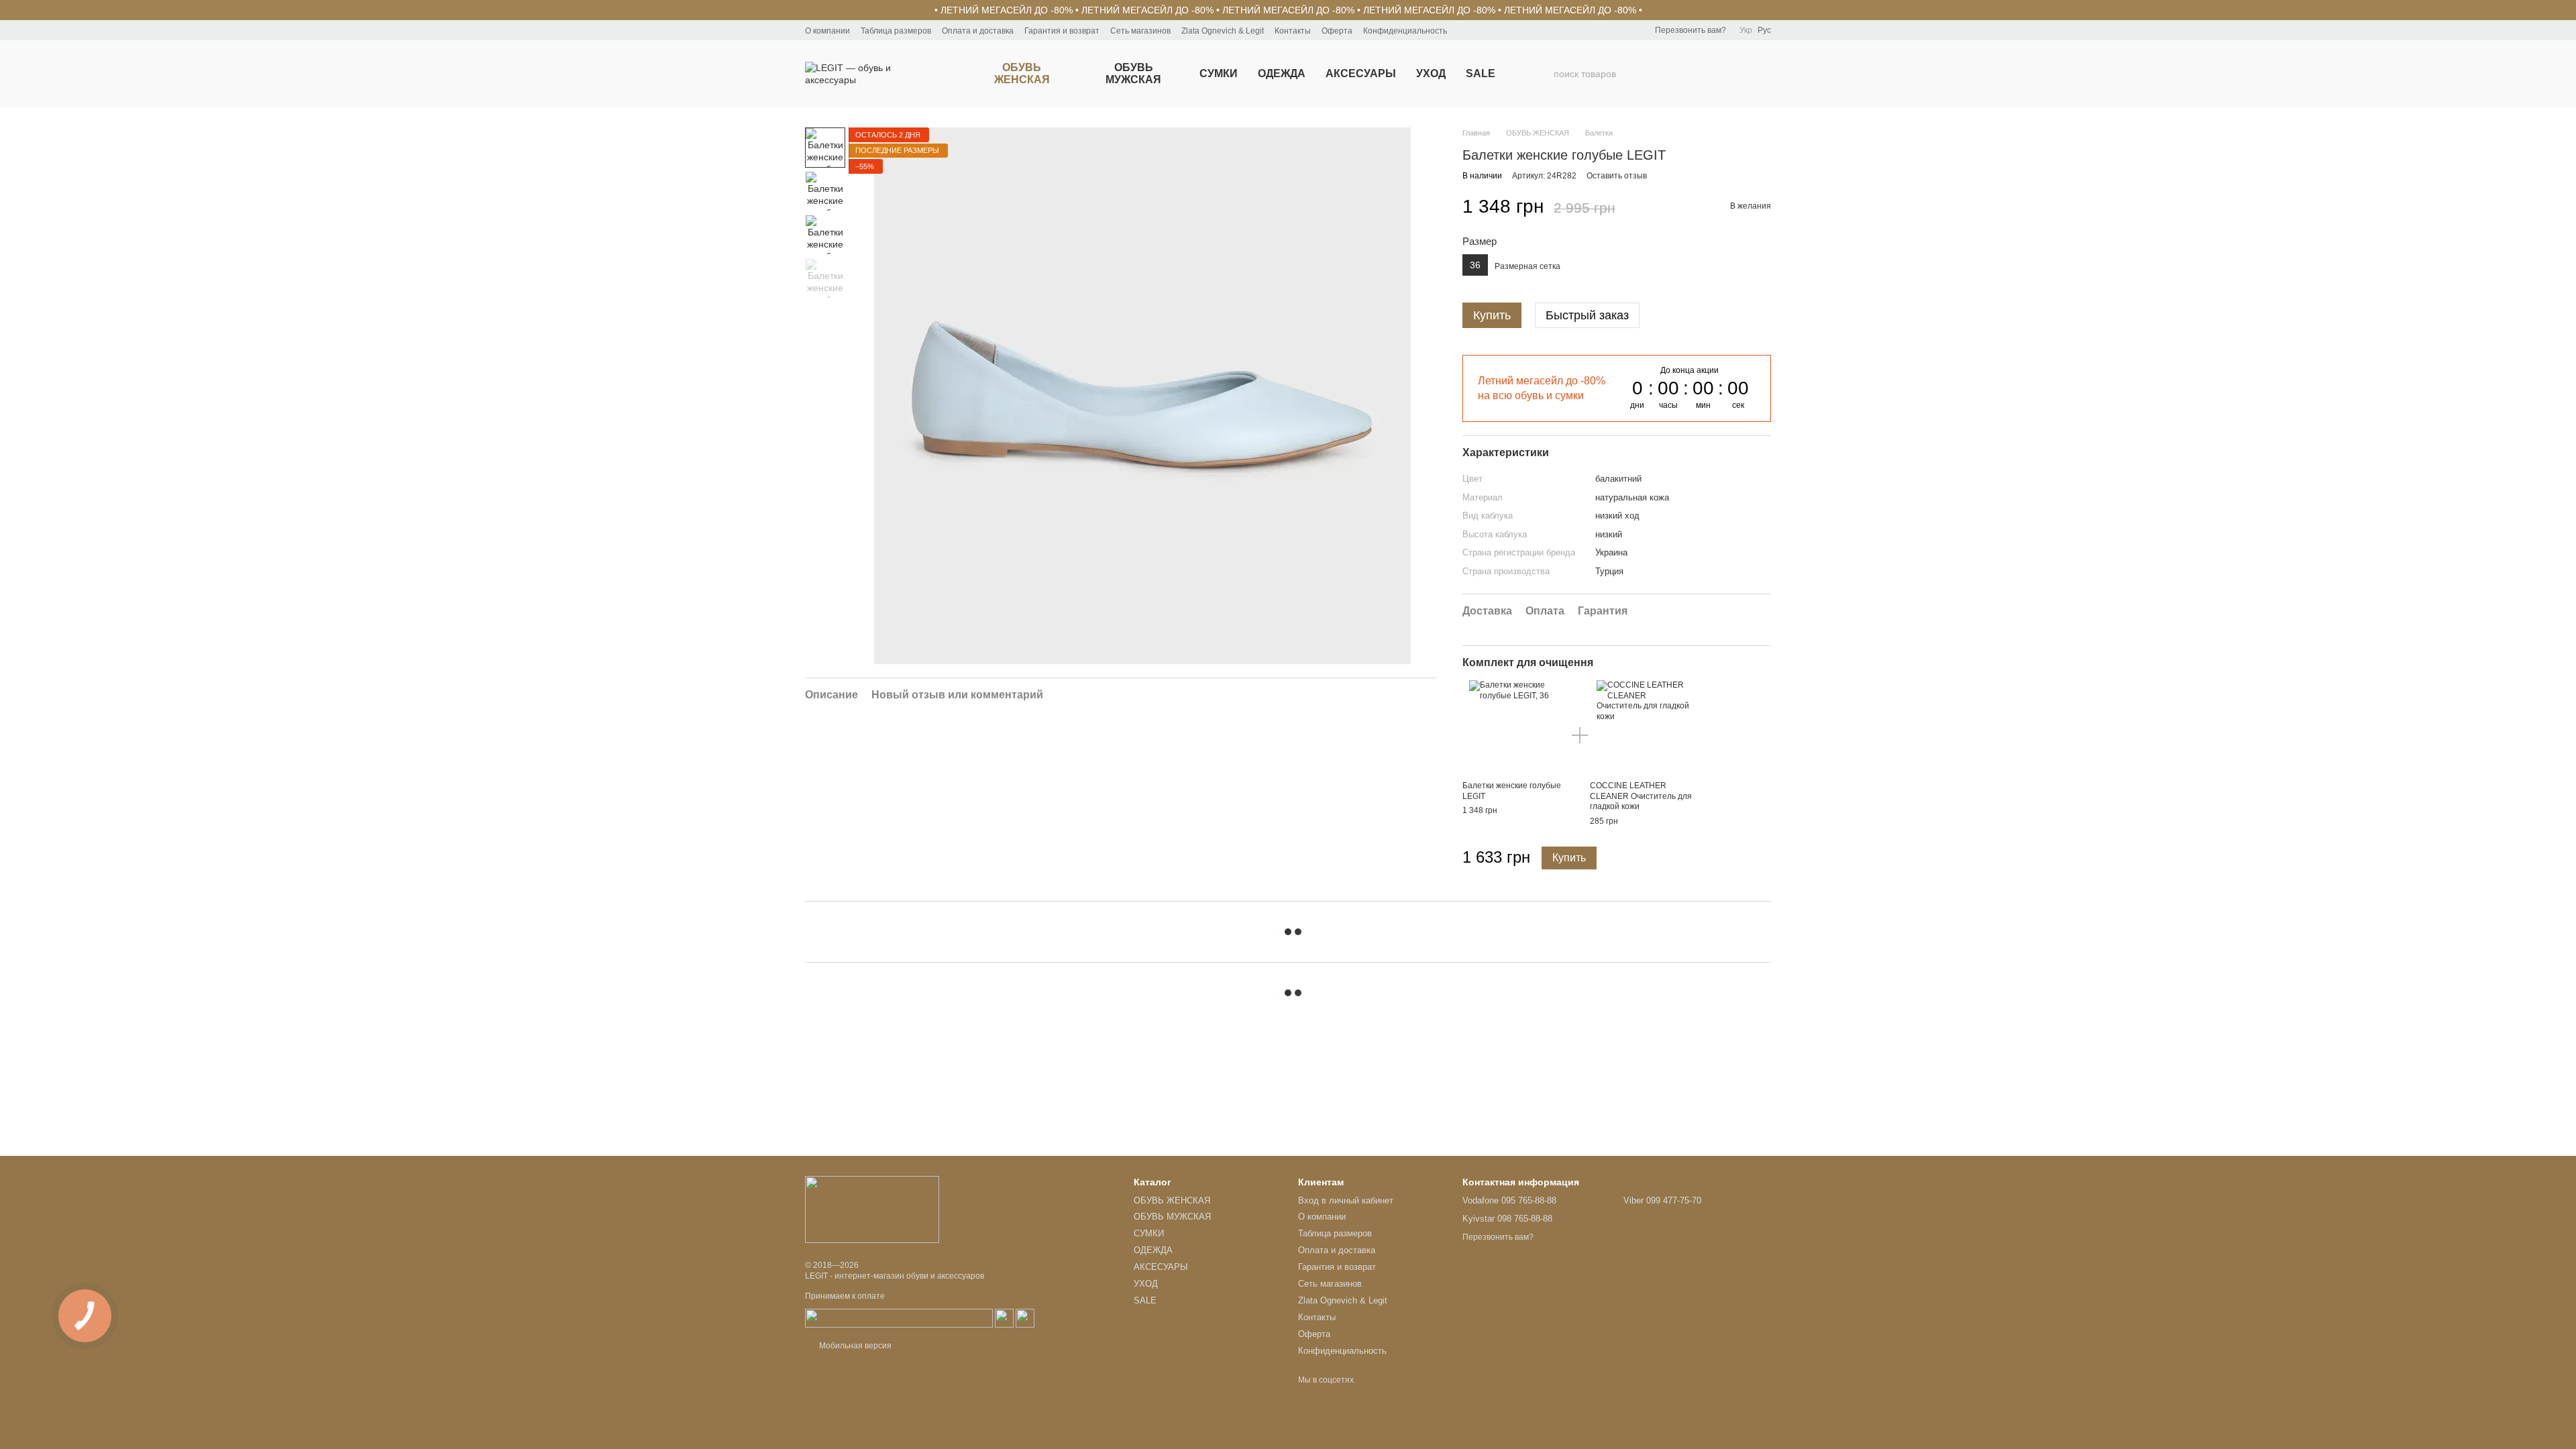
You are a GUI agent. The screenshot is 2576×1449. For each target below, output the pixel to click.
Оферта (1337, 31)
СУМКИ (1219, 73)
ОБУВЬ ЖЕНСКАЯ (1022, 73)
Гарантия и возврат (1062, 31)
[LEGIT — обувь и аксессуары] (872, 1209)
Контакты (1293, 31)
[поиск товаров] (1543, 74)
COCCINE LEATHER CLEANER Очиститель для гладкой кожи (1641, 796)
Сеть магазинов (1140, 31)
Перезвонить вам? (1690, 30)
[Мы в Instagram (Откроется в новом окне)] (1482, 30)
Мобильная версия (854, 1346)
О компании (827, 31)
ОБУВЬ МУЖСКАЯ (1133, 73)
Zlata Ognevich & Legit (1223, 31)
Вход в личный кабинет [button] (1346, 1200)
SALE (1481, 73)
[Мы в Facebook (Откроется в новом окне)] (1466, 30)
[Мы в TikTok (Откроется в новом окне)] (1498, 30)
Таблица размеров (896, 31)
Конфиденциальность (1405, 31)
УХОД (1431, 73)
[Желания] (1690, 74)
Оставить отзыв (1617, 176)
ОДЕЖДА (1282, 73)
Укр (1746, 30)
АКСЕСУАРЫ (1361, 73)
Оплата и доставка (978, 31)
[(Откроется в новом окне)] (899, 1318)
